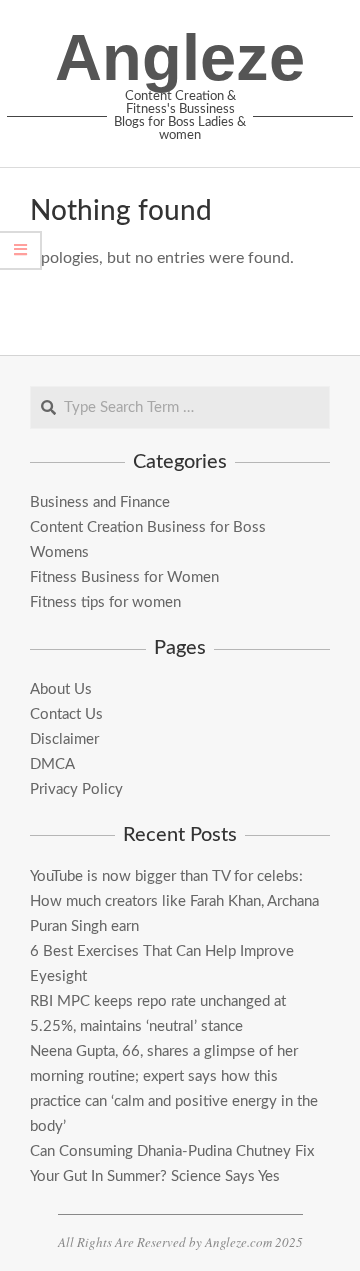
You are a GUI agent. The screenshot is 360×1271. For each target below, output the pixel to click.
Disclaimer (64, 739)
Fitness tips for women (105, 602)
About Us (61, 689)
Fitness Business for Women (124, 577)
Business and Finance (100, 502)
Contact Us (66, 714)
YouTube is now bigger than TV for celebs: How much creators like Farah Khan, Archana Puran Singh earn (174, 901)
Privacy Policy (76, 789)
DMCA (52, 764)
